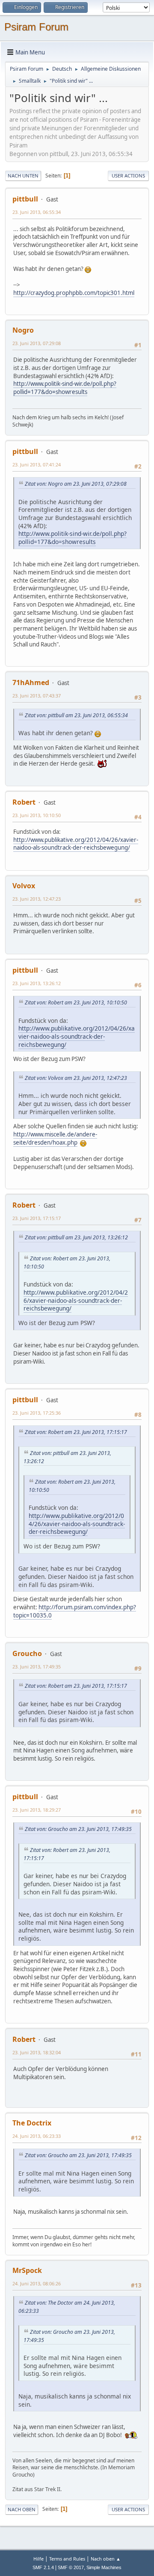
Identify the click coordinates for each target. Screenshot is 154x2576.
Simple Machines (104, 2567)
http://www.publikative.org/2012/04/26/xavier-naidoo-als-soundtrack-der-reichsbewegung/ (76, 844)
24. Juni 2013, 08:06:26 (37, 2283)
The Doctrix (32, 2123)
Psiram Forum (36, 27)
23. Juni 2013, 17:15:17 (37, 1218)
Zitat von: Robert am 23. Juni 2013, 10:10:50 (76, 1002)
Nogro (23, 330)
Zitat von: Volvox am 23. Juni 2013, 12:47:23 (76, 1078)
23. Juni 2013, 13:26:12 (37, 983)
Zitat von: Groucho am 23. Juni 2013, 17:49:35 (78, 1829)
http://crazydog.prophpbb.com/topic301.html (74, 293)
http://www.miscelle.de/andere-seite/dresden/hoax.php (55, 1138)
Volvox (24, 886)
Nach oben (22, 2509)
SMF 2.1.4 (43, 2567)
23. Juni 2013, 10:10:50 (37, 815)
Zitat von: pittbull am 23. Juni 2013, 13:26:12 (76, 1237)
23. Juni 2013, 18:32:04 (37, 2052)
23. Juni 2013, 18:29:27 (37, 1810)
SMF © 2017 (71, 2567)
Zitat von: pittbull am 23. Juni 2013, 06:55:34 (76, 715)
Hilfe (38, 2559)
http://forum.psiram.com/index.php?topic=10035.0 (75, 1611)
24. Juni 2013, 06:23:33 (37, 2136)
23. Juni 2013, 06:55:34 (37, 212)
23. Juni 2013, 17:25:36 (37, 1413)
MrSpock (27, 2270)
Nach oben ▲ (106, 2559)
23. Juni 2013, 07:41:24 (37, 464)
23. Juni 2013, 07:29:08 (37, 343)
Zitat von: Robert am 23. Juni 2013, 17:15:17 (76, 1432)
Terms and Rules (67, 2559)
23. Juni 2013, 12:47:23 (37, 899)
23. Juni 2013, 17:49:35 (37, 1667)
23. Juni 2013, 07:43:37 (37, 696)
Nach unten (23, 176)
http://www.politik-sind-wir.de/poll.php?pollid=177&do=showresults (65, 388)
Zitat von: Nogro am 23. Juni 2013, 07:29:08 (76, 484)
